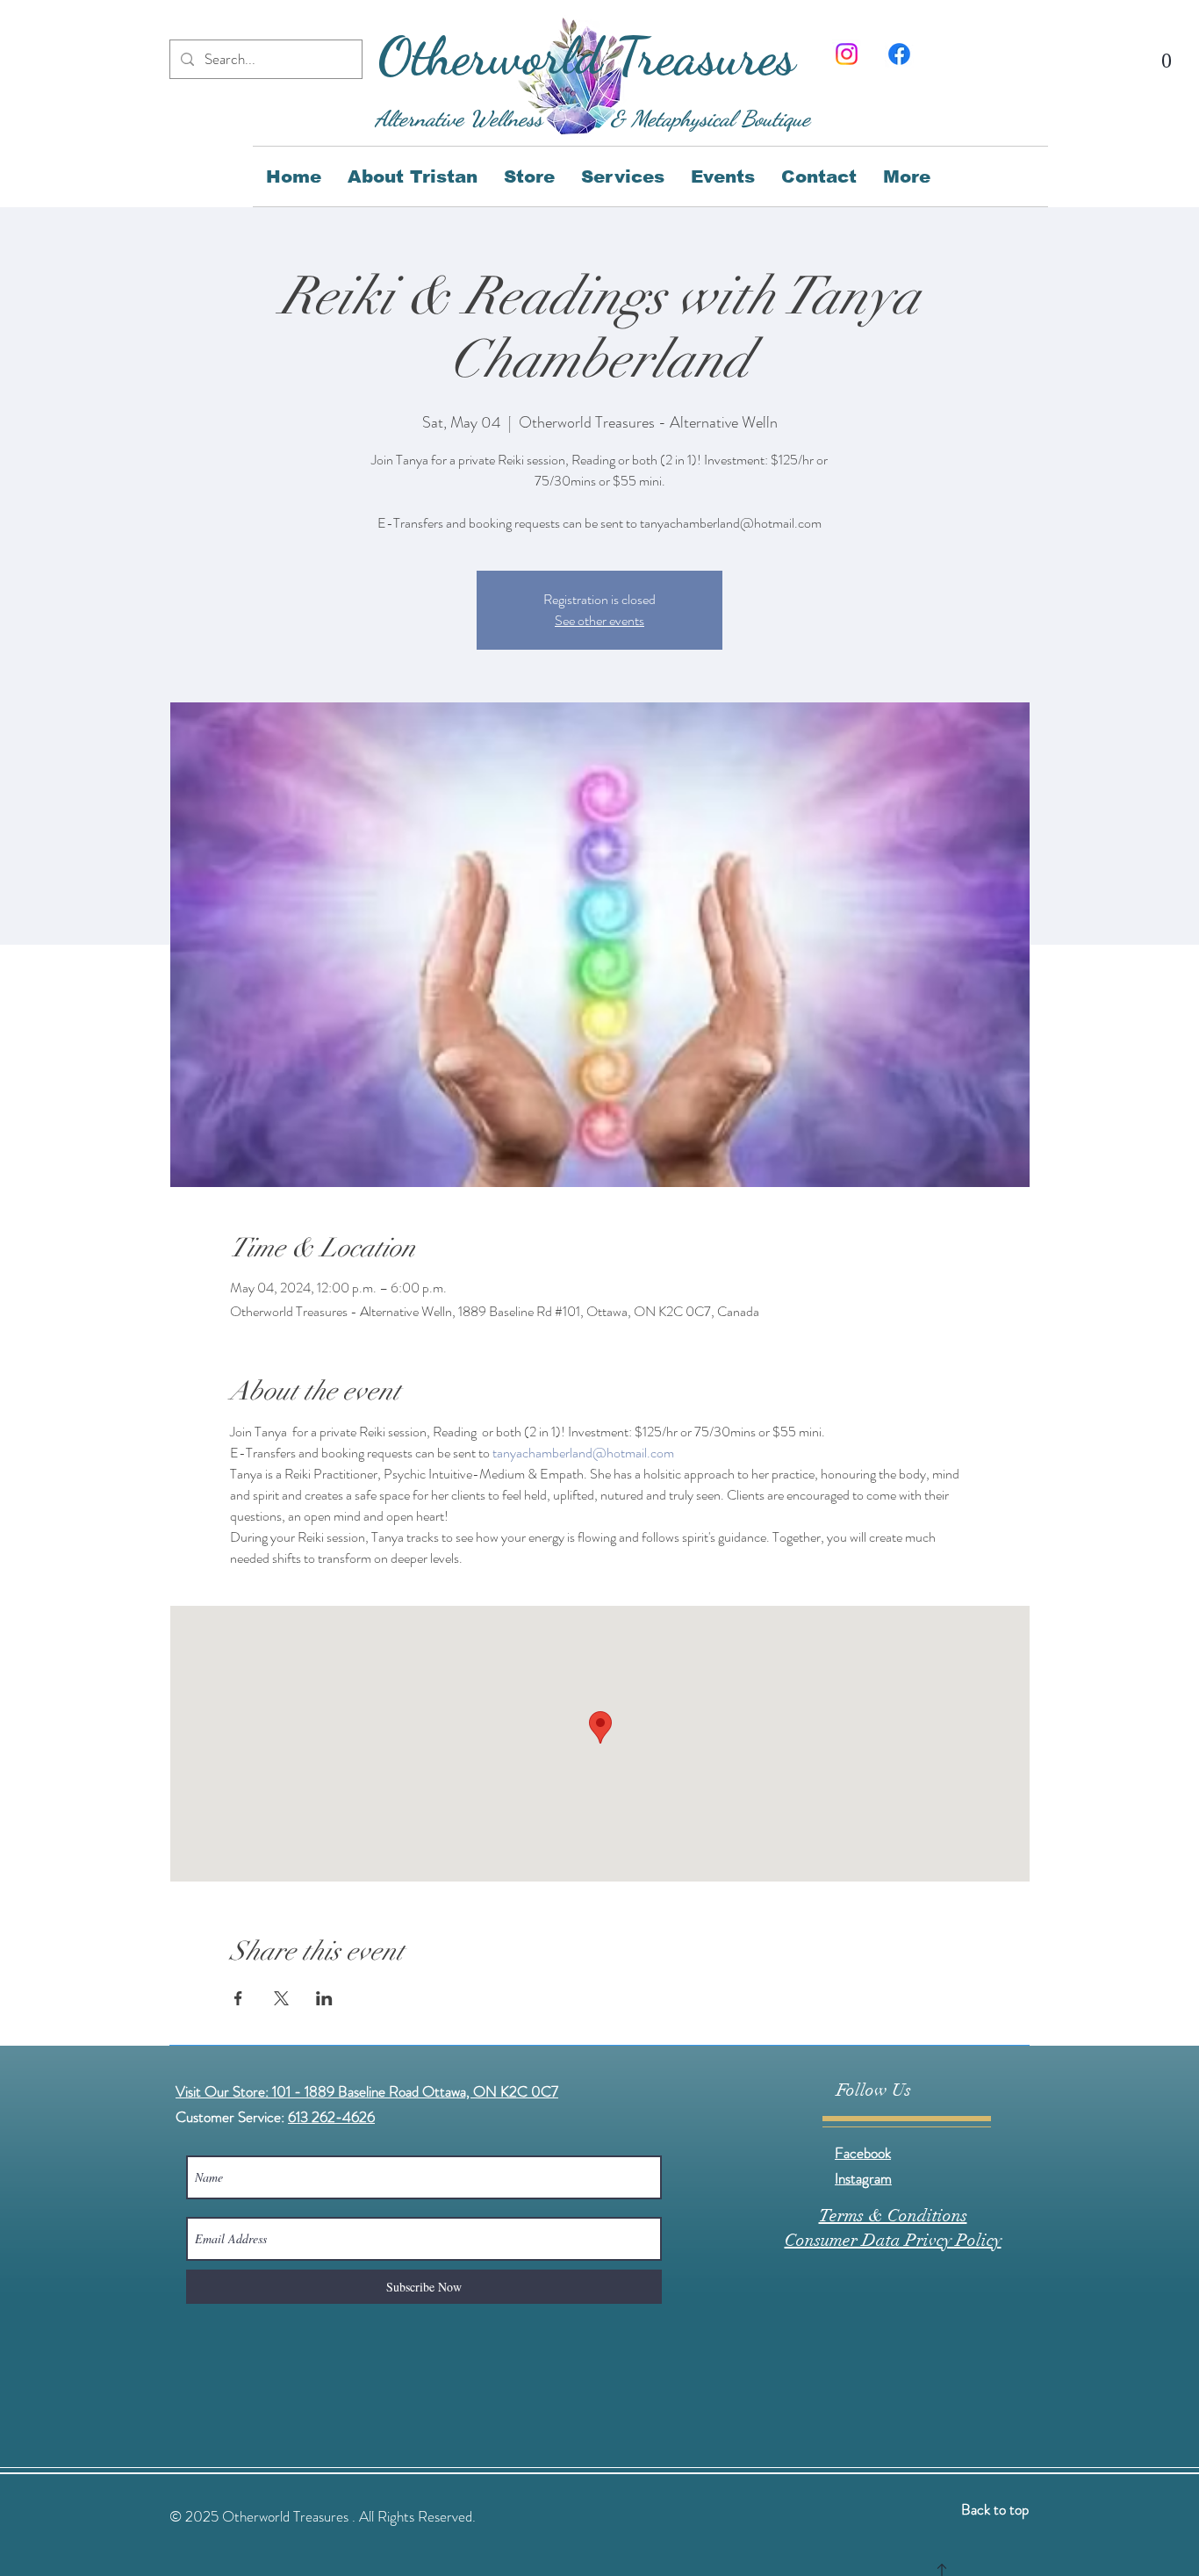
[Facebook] (899, 54)
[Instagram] (847, 54)
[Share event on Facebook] (238, 1998)
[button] (1167, 51)
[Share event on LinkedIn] (324, 1998)
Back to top (995, 2509)
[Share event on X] (281, 1998)
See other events (599, 620)
